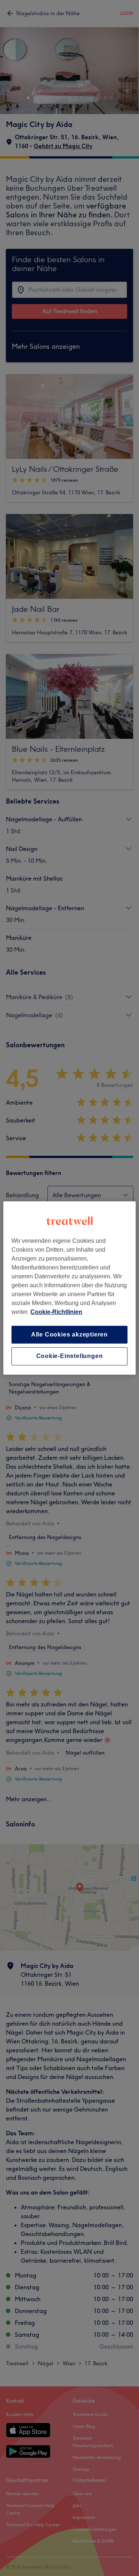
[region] (69, 1288)
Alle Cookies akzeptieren (69, 1334)
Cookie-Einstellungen (70, 1356)
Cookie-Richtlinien (56, 1312)
